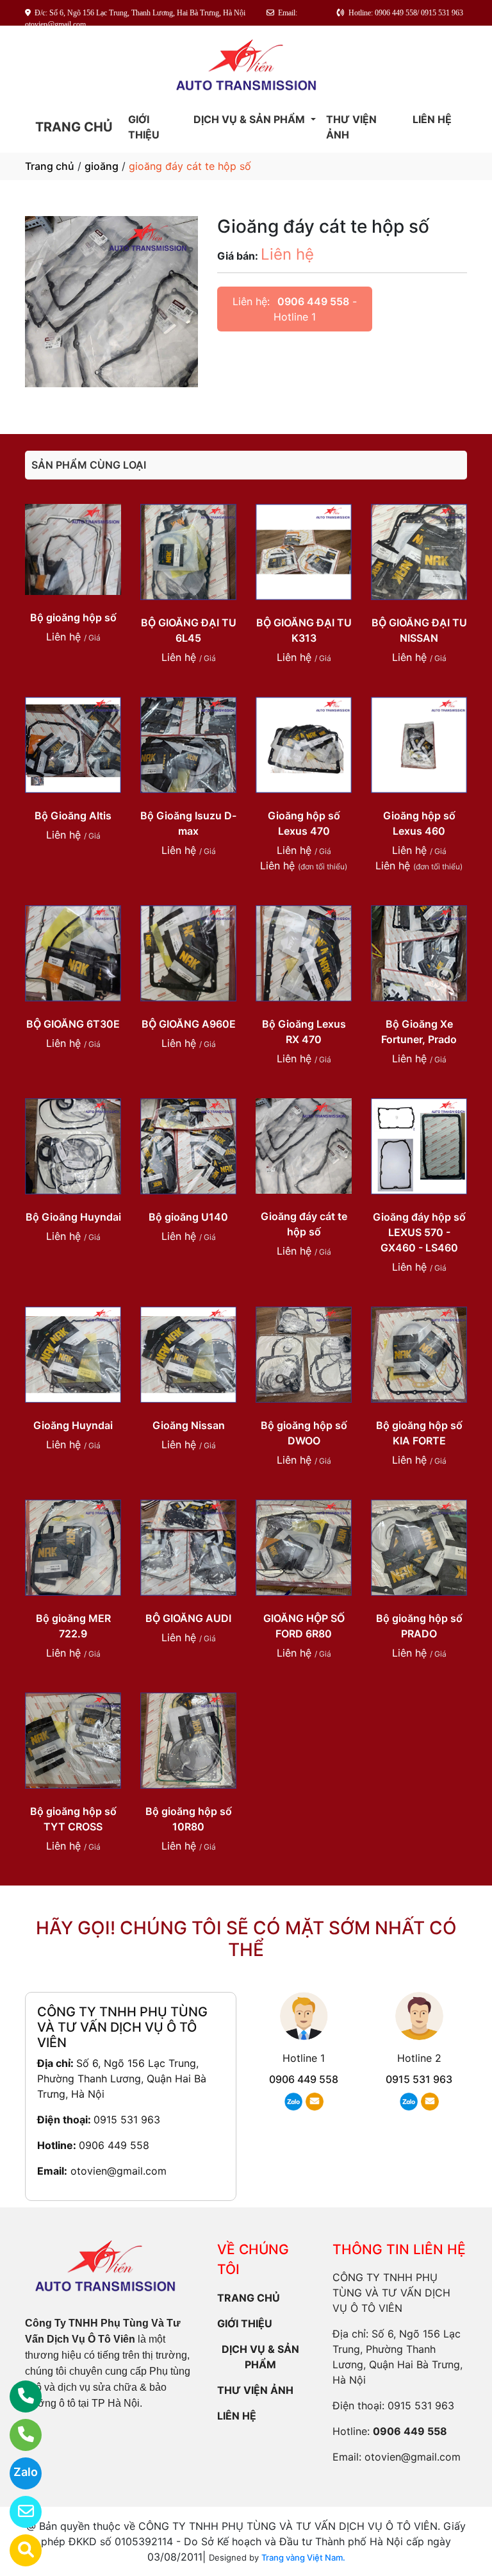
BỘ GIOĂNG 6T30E (73, 1024)
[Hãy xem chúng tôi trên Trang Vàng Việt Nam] (18, 2550)
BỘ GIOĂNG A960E (189, 1024)
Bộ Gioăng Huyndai (73, 1217)
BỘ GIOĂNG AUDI (188, 1618)
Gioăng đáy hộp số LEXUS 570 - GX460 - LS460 (419, 1232)
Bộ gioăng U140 (188, 1217)
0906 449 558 (313, 301)
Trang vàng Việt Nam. (303, 2557)
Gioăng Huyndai (73, 1425)
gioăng (102, 166)
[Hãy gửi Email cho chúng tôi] (18, 2512)
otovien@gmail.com (119, 2171)
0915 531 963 (127, 2120)
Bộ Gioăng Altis (73, 815)
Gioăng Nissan (189, 1425)
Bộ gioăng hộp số (73, 617)
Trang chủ (50, 166)
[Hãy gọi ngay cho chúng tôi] (18, 2435)
